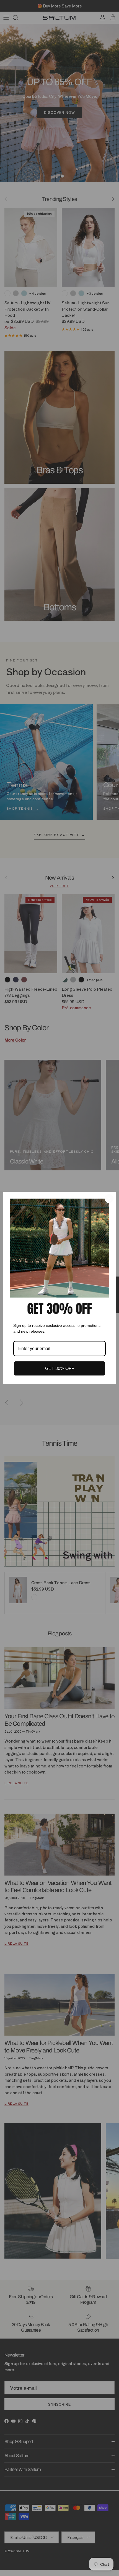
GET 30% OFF (60, 1368)
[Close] (109, 1199)
